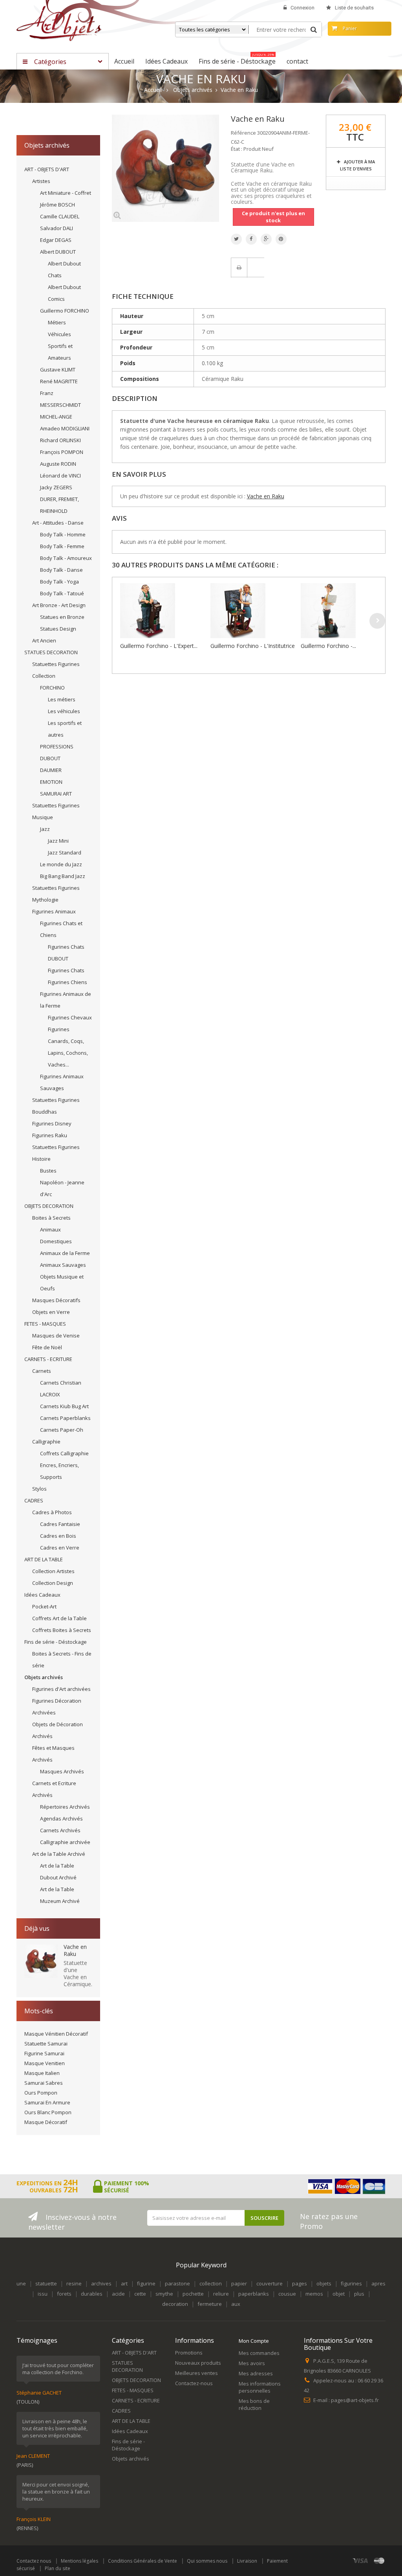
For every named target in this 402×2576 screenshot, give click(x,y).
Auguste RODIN (58, 464)
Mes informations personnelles (260, 2387)
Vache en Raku (75, 1950)
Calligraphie (46, 1442)
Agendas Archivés (61, 1819)
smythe (164, 2294)
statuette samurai (46, 2044)
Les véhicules (64, 711)
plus (359, 2294)
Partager (251, 239)
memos (314, 2294)
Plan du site (58, 2568)
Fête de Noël (47, 1347)
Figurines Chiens (68, 982)
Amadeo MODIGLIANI (65, 428)
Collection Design (53, 1583)
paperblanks (254, 2294)
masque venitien (45, 2063)
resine (74, 2283)
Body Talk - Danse (61, 570)
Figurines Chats (66, 970)
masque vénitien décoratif (56, 2034)
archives (101, 2283)
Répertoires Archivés (65, 1807)
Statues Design (58, 629)
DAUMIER (51, 770)
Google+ (266, 239)
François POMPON (62, 452)
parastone (177, 2283)
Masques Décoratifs (56, 1300)
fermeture (210, 2304)
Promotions (189, 2353)
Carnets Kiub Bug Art (64, 1406)
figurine (146, 2283)
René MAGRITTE (59, 381)
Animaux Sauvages (63, 1265)
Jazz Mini (58, 841)
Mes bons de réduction (254, 2404)
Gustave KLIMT (58, 370)
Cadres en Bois (58, 1536)
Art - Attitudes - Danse (58, 523)
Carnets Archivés (60, 1830)
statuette (46, 2283)
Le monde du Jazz (61, 864)
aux (236, 2304)
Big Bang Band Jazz (63, 876)
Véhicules (59, 334)
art (124, 2283)
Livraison (247, 2561)
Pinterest (281, 239)
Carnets (42, 1371)
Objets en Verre (51, 1312)
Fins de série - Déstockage (56, 1642)
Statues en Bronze (62, 617)
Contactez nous (34, 2561)
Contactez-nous (194, 2383)
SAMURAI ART (56, 794)
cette (140, 2294)
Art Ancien (44, 640)
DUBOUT (50, 758)
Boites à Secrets (51, 1218)
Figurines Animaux (54, 911)
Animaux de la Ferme (65, 1253)
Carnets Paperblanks (65, 1418)
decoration (175, 2304)
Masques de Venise (56, 1336)
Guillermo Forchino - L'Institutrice (253, 646)
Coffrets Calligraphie (64, 1453)
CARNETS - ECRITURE (48, 1359)
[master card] (379, 2560)
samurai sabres (44, 2083)
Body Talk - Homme (63, 534)
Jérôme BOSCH (58, 205)
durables (92, 2294)
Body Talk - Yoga (59, 582)
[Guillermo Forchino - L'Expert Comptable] (163, 611)
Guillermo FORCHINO (65, 311)
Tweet (236, 239)
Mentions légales (79, 2561)
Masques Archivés (62, 1771)
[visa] (361, 2560)
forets (64, 2294)
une (21, 2283)
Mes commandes (259, 2353)
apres (378, 2283)
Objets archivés (44, 1677)
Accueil (153, 90)
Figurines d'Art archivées (61, 1689)
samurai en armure (47, 2102)
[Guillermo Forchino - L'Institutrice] (254, 611)
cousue (287, 2294)
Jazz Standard (65, 853)
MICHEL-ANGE (56, 417)
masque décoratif (46, 2122)
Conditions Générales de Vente (143, 2561)
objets (324, 2283)
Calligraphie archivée (65, 1842)
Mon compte (254, 2341)
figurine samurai (44, 2053)
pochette (193, 2294)
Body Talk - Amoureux (66, 558)
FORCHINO (52, 688)
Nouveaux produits (198, 2363)
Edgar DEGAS (56, 240)
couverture (270, 2283)
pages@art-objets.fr (355, 2400)
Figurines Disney (52, 1123)
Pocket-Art (44, 1606)
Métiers (57, 322)
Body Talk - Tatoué (62, 593)
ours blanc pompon (48, 2112)
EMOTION (51, 782)
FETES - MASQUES (45, 1324)
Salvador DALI (57, 228)
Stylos (39, 1489)
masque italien (42, 2073)
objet (339, 2294)
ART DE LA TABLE (44, 1559)
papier (239, 2283)
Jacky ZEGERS (56, 487)
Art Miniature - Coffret (66, 193)
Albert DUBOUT (58, 252)
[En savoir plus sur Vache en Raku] (41, 1961)
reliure (221, 2294)
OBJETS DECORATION (49, 1206)
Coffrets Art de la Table (59, 1618)
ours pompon (41, 2093)
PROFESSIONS (57, 746)
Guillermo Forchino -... (328, 646)
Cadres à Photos (52, 1512)
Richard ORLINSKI (60, 440)
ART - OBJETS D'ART (47, 169)
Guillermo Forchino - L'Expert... (159, 646)
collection (211, 2283)
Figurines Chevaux (70, 1017)
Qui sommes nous (207, 2561)
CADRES (34, 1500)
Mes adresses (256, 2373)
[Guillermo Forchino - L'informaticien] (344, 611)
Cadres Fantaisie (60, 1524)
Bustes (48, 1171)
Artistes (41, 181)
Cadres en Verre (60, 1548)
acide (118, 2294)
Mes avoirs (252, 2363)
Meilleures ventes (196, 2373)
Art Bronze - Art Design (59, 605)
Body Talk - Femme (62, 546)
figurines (351, 2283)
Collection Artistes (53, 1571)
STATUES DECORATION (51, 652)
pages (300, 2283)
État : (237, 149)
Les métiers (62, 699)
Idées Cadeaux (42, 1595)
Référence (243, 133)
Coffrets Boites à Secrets (62, 1630)
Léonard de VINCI (60, 476)
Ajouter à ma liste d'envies (357, 165)
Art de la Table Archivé (59, 1854)
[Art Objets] (59, 23)
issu (43, 2294)
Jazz (45, 829)
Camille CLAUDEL (60, 216)
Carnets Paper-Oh (62, 1430)
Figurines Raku (50, 1135)
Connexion (302, 8)
